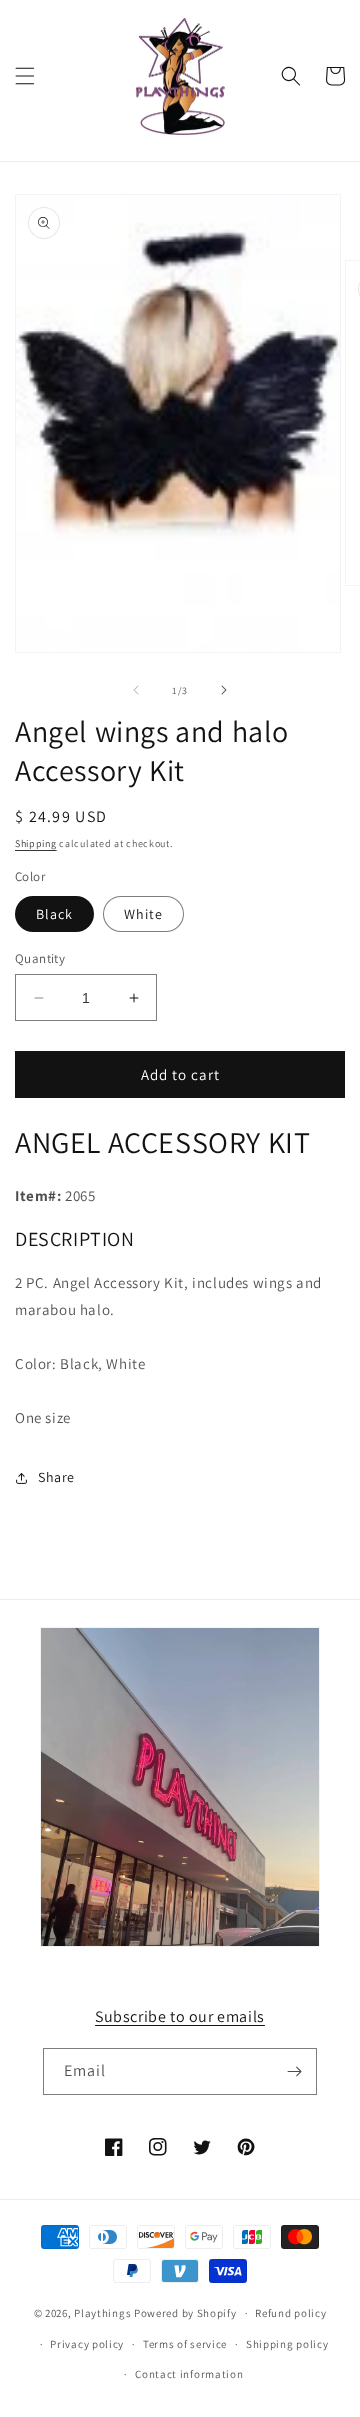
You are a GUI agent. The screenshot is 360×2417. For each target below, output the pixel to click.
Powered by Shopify (185, 2313)
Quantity (40, 958)
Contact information (189, 2374)
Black (54, 914)
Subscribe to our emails (180, 2016)
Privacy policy (87, 2344)
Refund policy (290, 2313)
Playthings (102, 2313)
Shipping (36, 843)
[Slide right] (224, 690)
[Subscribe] (294, 2071)
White (143, 914)
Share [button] (56, 1477)
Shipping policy (287, 2344)
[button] (25, 76)
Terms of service (185, 2344)
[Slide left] (136, 690)
